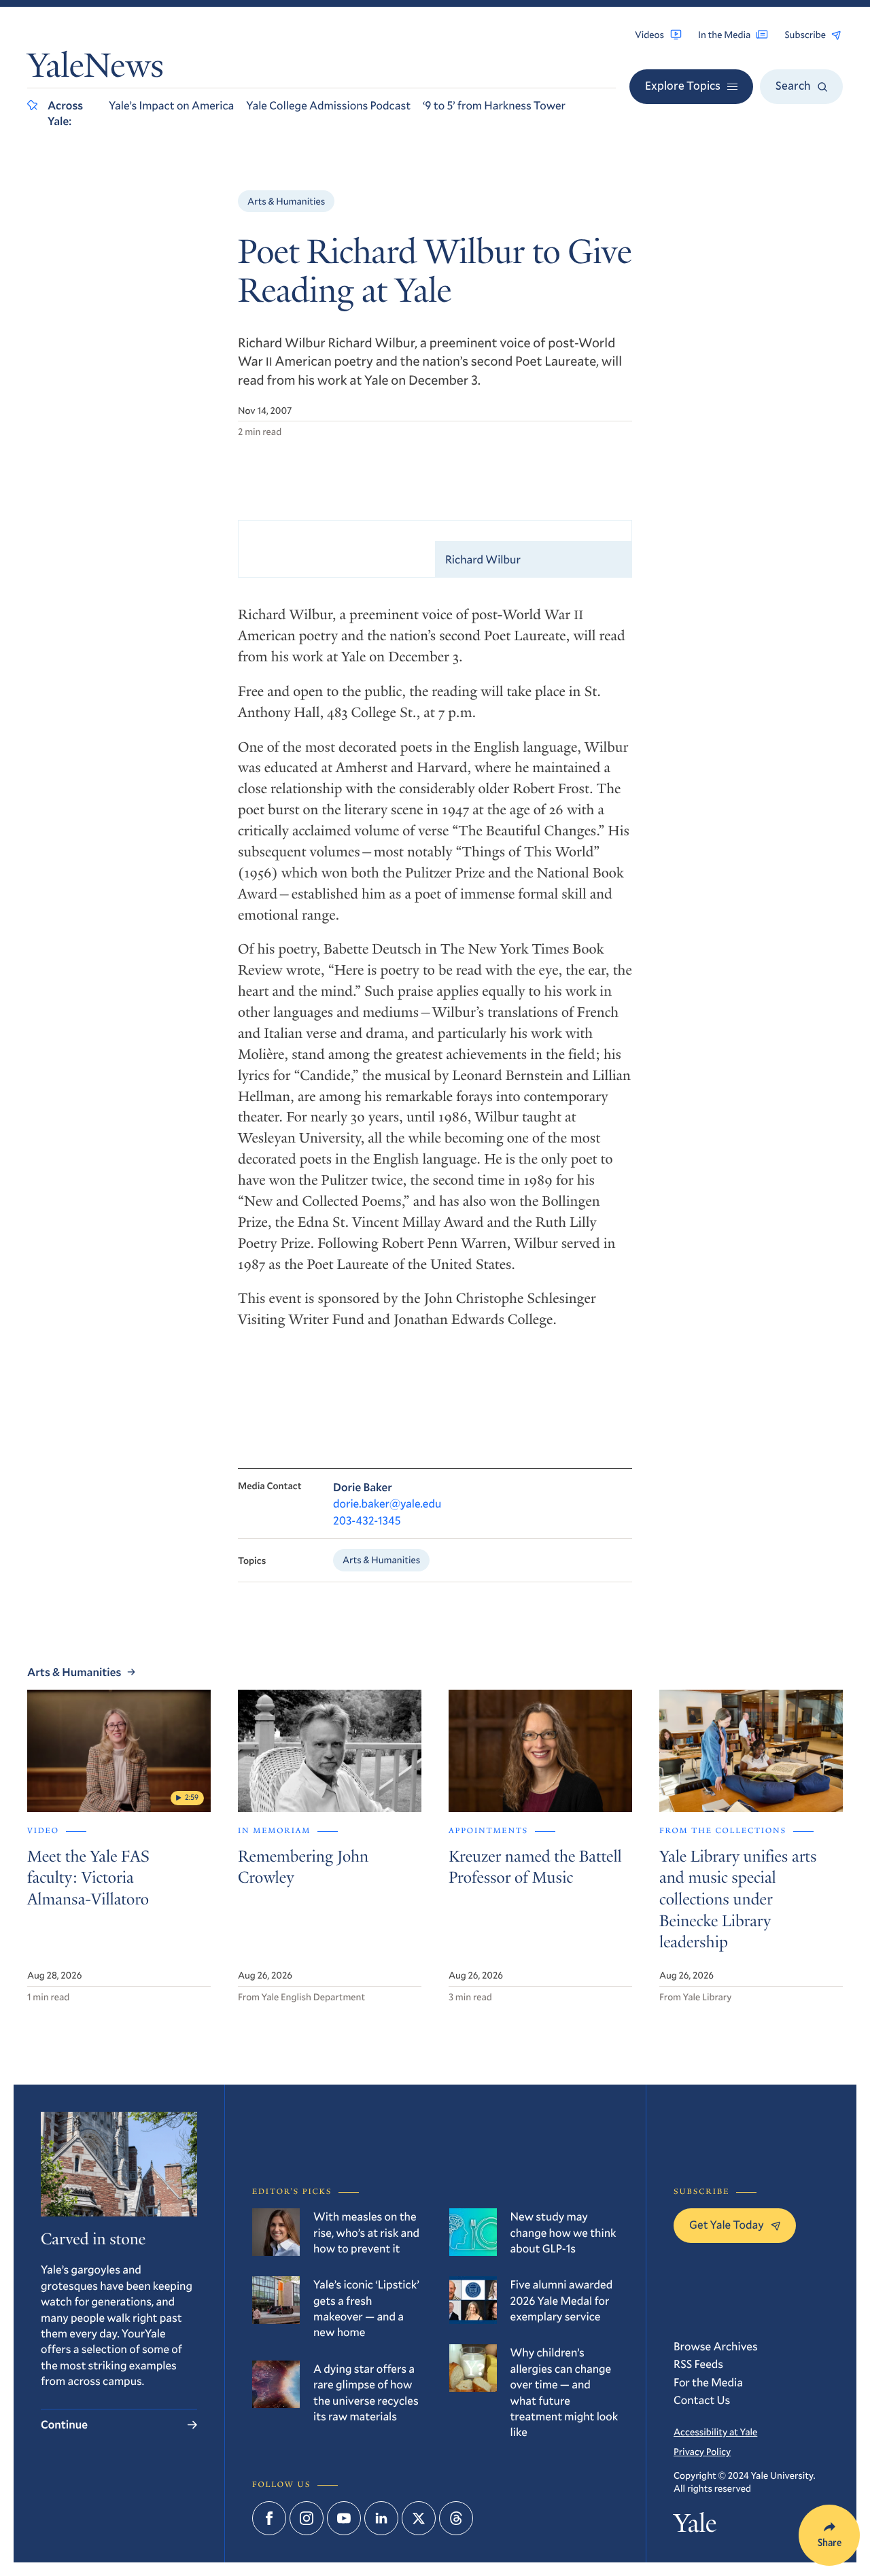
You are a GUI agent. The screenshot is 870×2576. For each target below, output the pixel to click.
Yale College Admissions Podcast (328, 105)
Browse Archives (716, 2346)
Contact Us (702, 2400)
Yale (695, 2527)
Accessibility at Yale (715, 2432)
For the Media (708, 2382)
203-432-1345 (367, 1520)
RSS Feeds (698, 2364)
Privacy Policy (702, 2451)
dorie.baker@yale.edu (387, 1503)
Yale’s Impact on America (171, 105)
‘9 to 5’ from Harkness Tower (494, 105)
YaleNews (95, 69)
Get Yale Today (727, 2224)
